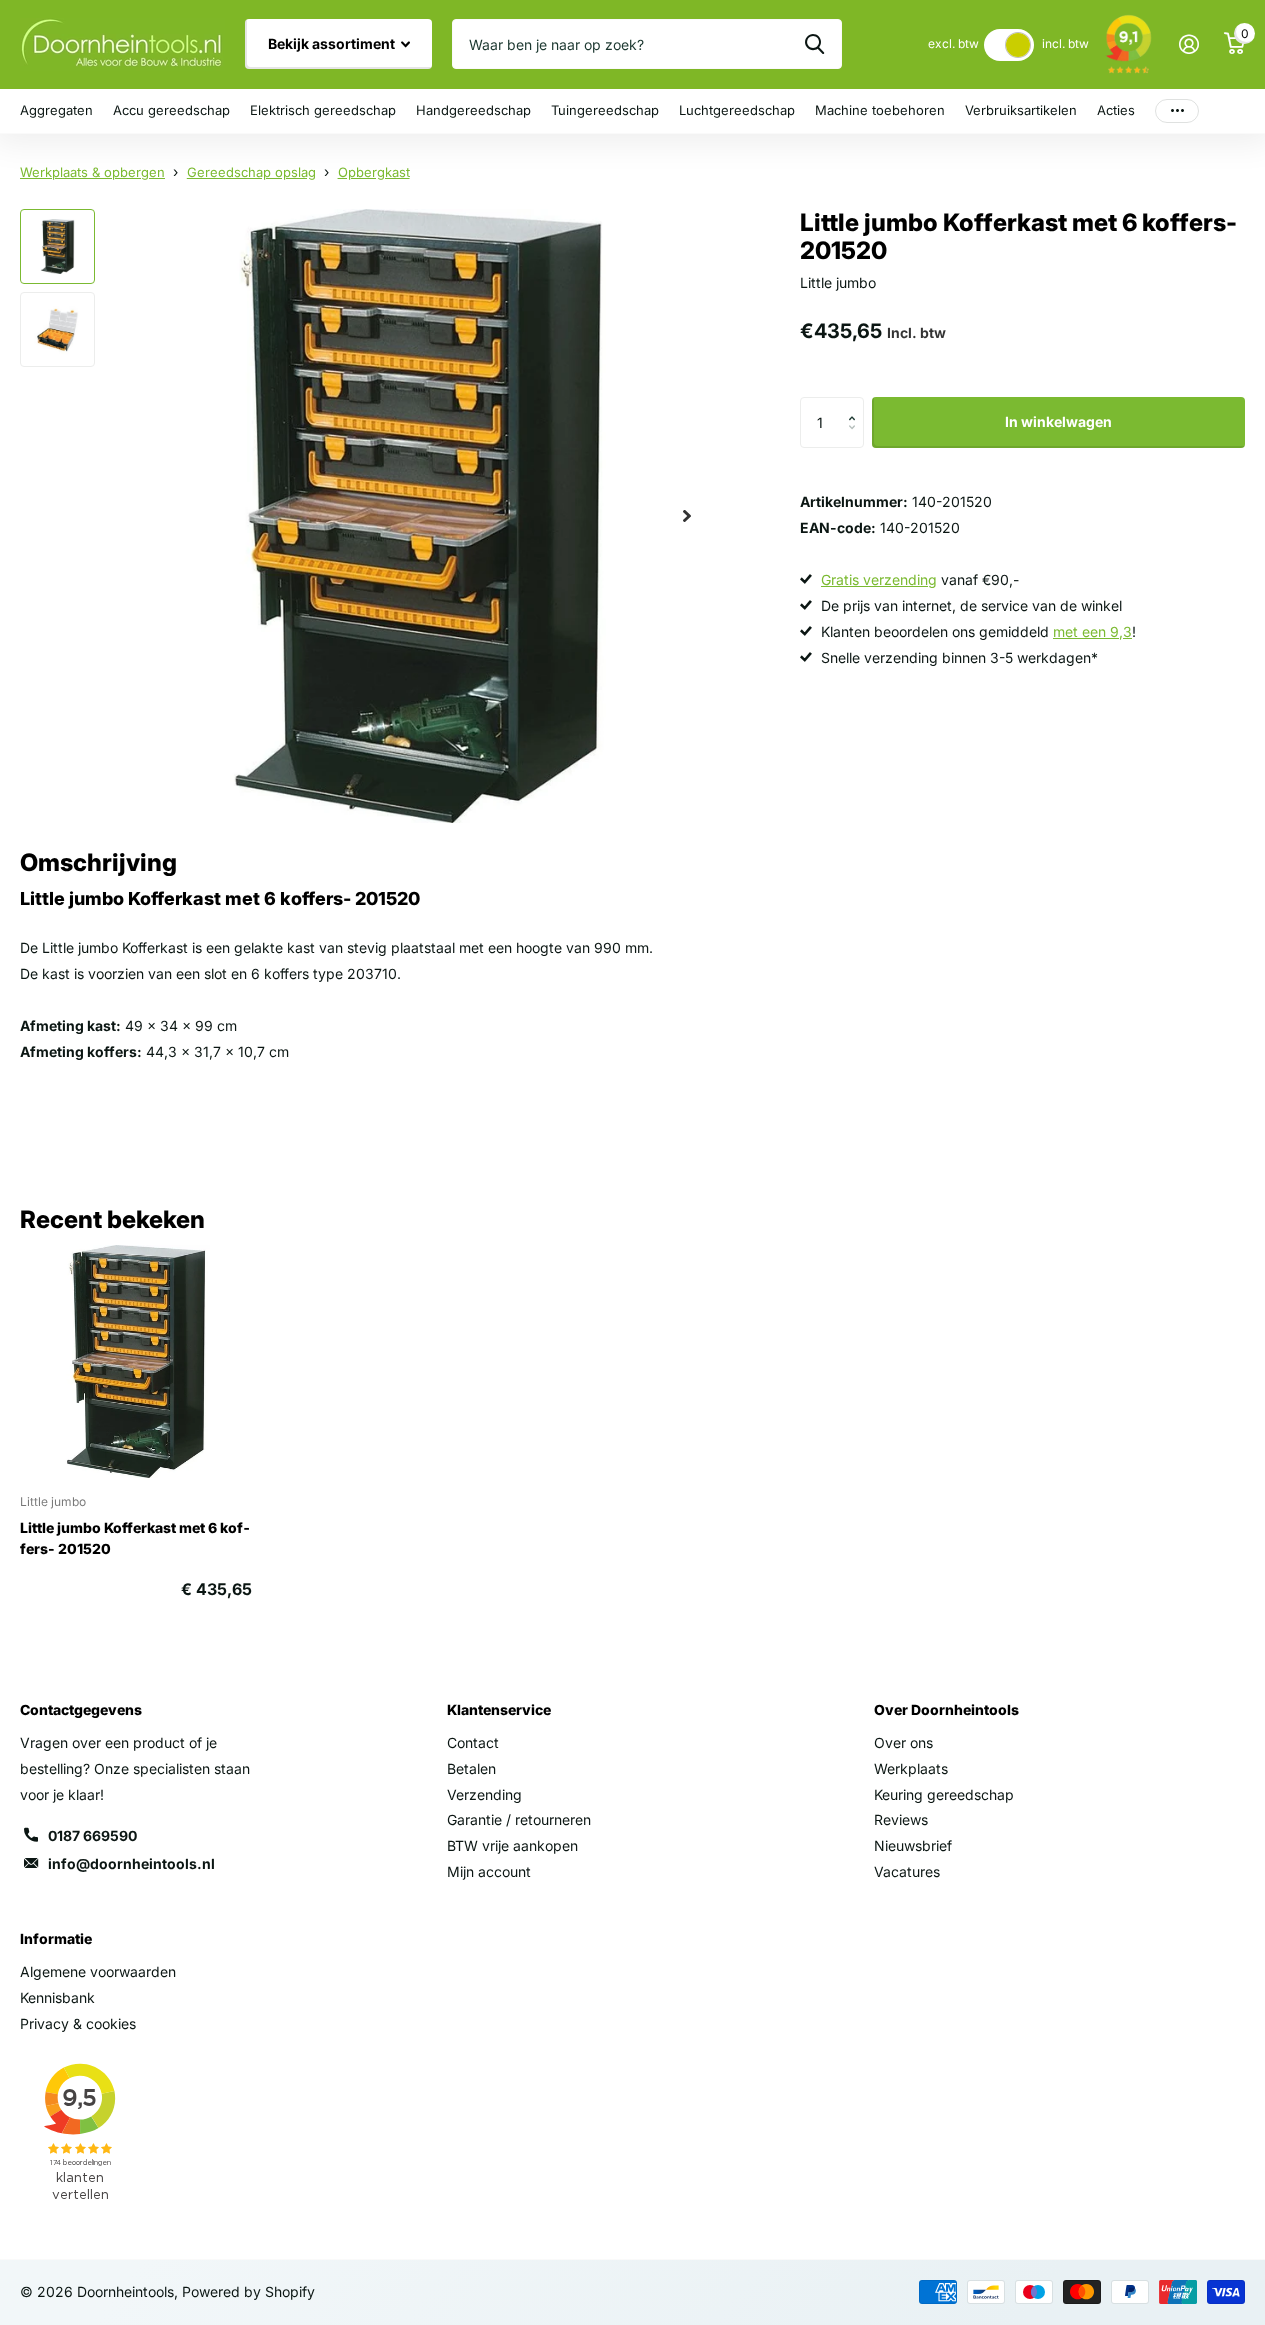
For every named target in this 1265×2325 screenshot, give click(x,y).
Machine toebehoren (880, 110)
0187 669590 (92, 1835)
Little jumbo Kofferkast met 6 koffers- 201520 (135, 1538)
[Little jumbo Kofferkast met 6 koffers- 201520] (136, 1361)
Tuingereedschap (605, 110)
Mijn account (489, 1871)
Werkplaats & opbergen (92, 172)
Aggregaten (56, 110)
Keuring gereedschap (944, 1794)
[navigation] (57, 246)
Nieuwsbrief (913, 1845)
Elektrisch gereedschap (323, 110)
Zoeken (814, 44)
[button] (856, 404)
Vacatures (907, 1871)
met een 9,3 (1092, 631)
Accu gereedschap (171, 110)
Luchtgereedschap (737, 110)
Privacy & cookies (78, 2023)
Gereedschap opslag (251, 172)
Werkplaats (911, 1768)
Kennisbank (57, 1997)
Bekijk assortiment (333, 43)
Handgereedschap (473, 110)
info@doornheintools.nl (131, 1863)
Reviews (901, 1819)
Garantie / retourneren (519, 1819)
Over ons (903, 1742)
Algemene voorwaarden (98, 1971)
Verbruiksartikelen (1021, 110)
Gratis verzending (879, 579)
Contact (473, 1742)
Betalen (471, 1768)
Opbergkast (374, 172)
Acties (1116, 110)
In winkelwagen (1058, 421)
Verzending (484, 1794)
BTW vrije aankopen (512, 1845)
